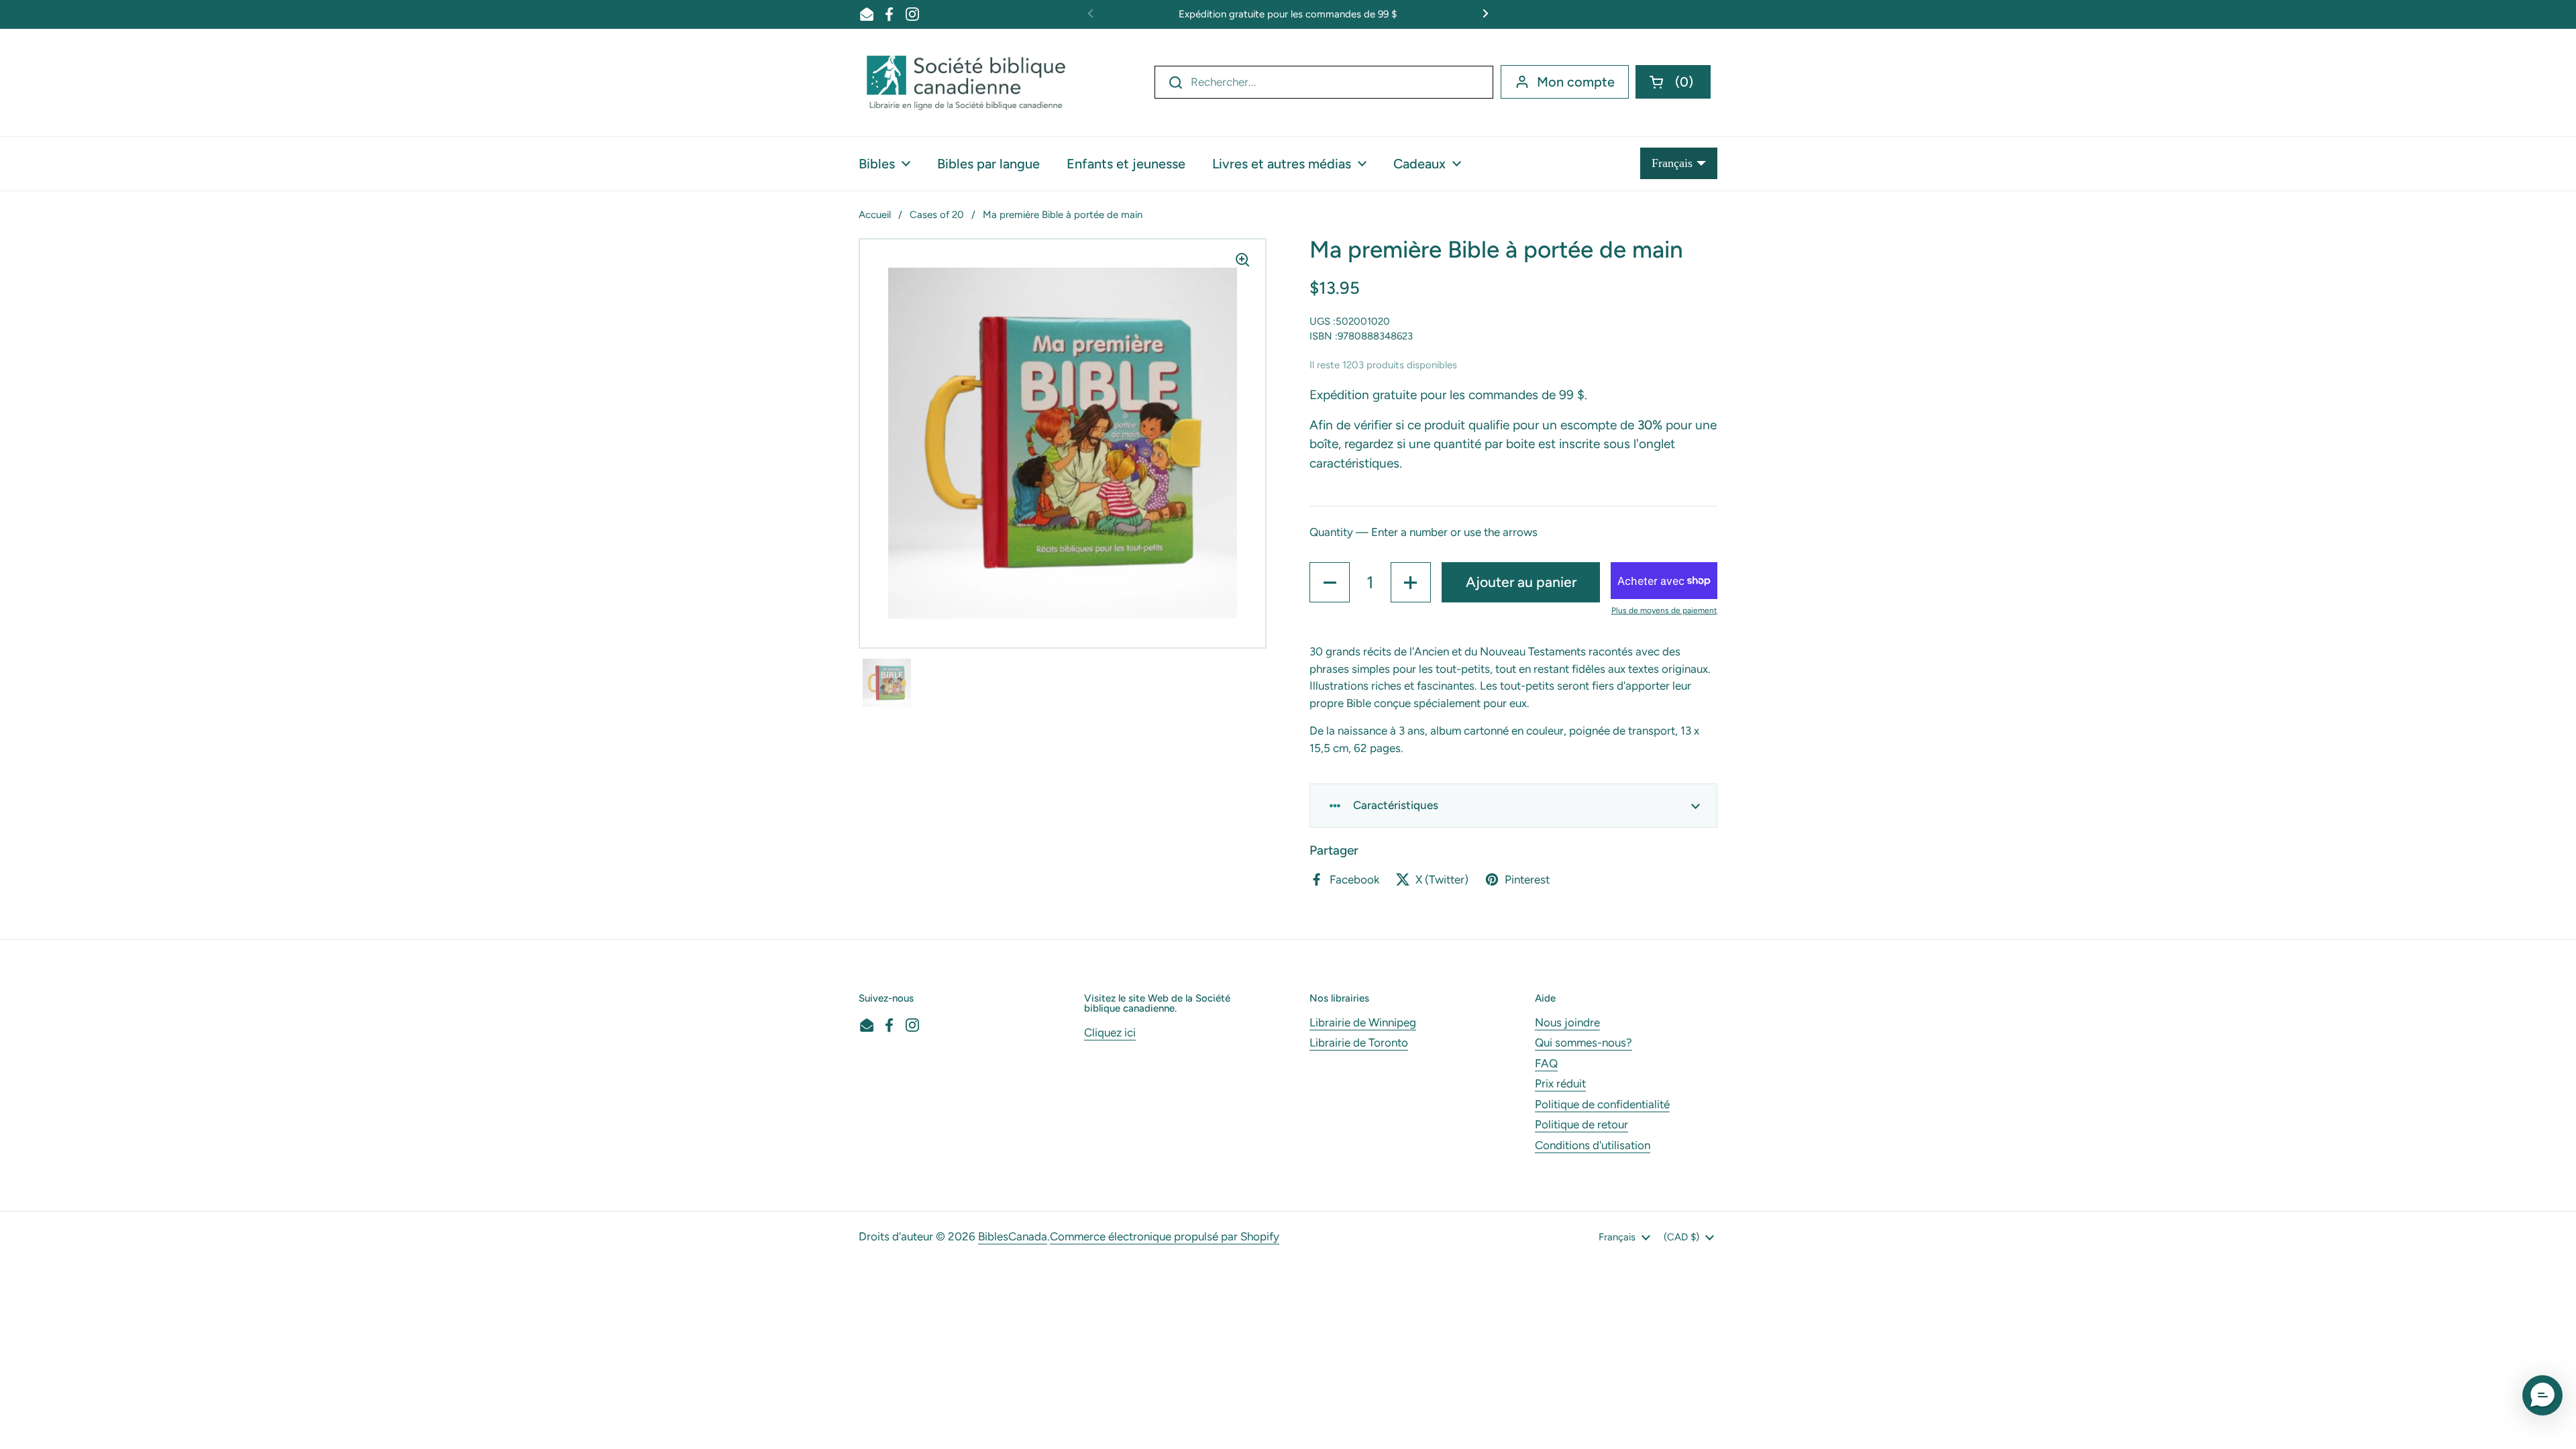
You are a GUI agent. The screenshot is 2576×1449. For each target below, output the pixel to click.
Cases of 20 (937, 215)
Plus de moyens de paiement (1664, 610)
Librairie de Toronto (1359, 1042)
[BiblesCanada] (966, 83)
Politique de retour (1581, 1124)
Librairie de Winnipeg (1363, 1022)
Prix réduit (1560, 1083)
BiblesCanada (1013, 1236)
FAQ (1546, 1063)
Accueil (875, 215)
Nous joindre (1567, 1022)
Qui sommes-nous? (1584, 1042)
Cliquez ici (1110, 1032)
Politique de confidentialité (1602, 1104)
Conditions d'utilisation (1593, 1145)
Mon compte (1576, 82)
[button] (1673, 82)
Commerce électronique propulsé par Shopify (1165, 1236)
